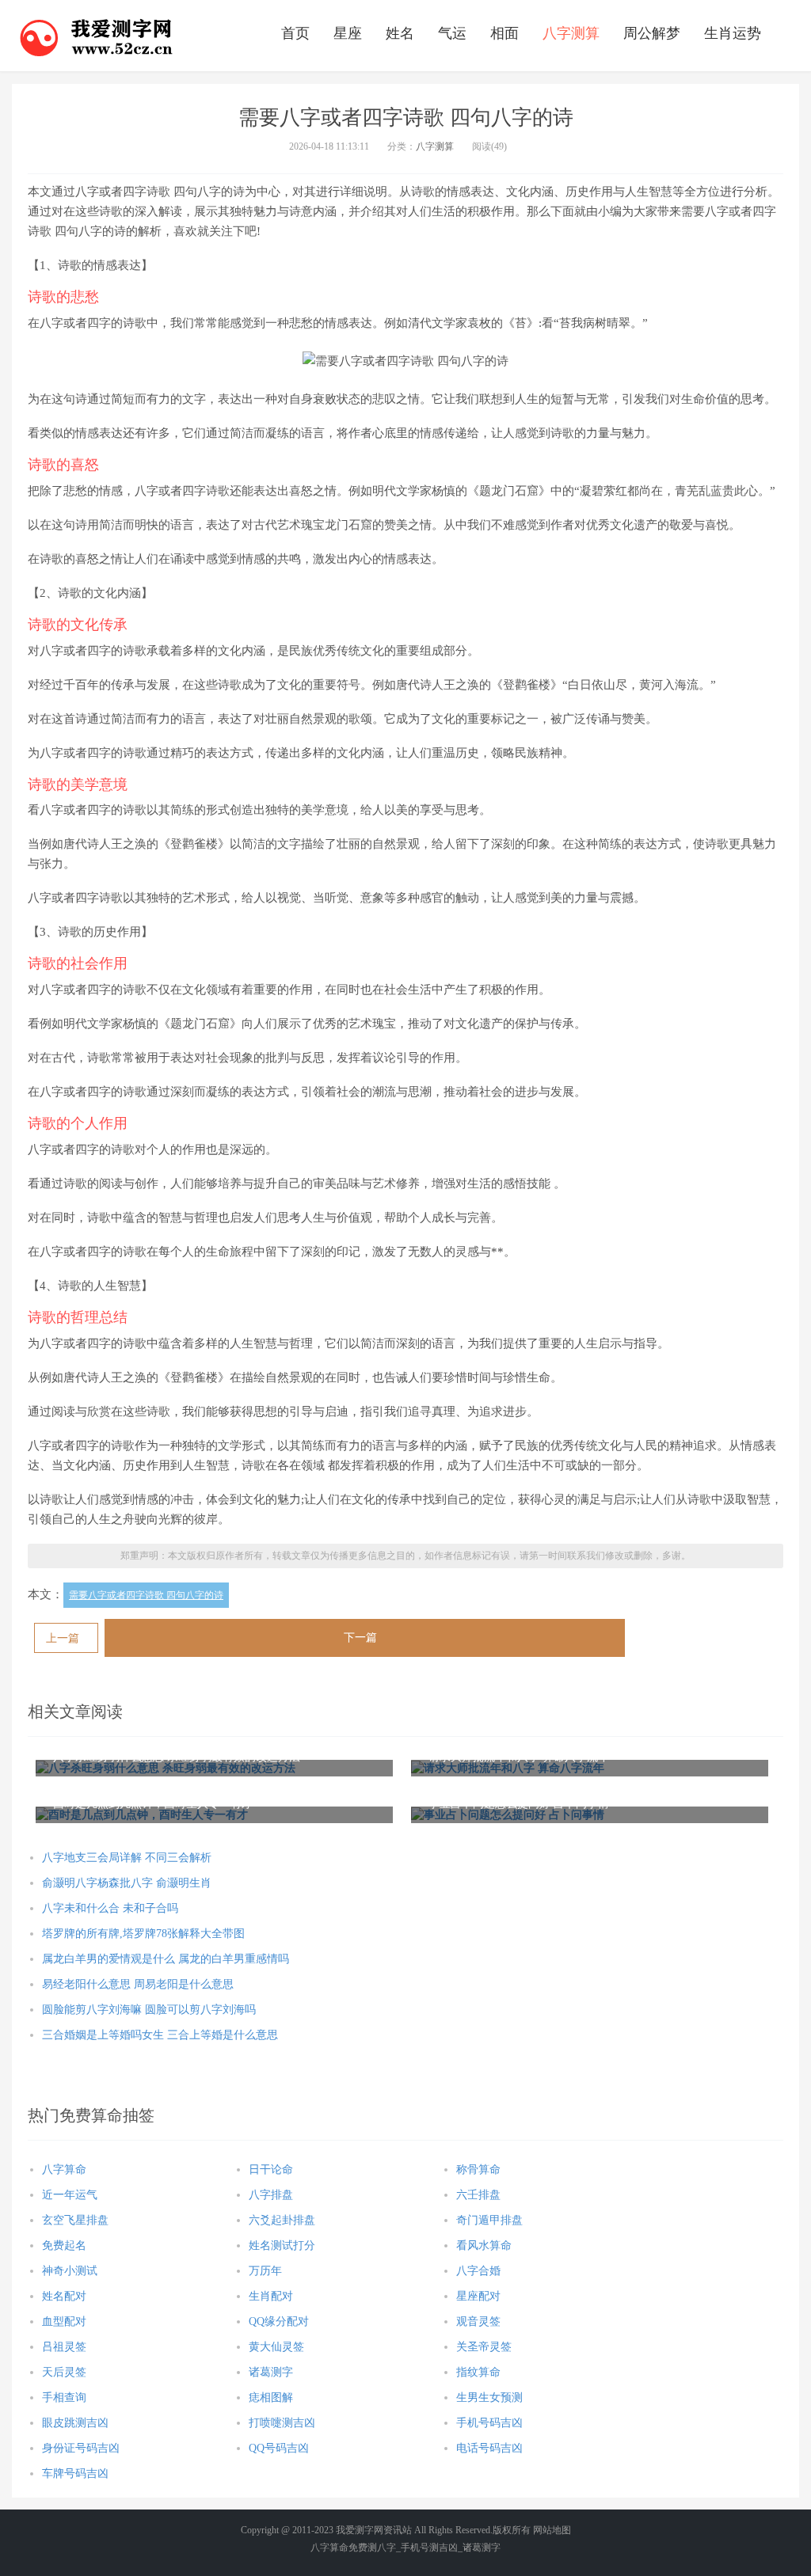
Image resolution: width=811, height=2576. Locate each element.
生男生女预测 (489, 2397)
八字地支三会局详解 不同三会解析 (127, 1858)
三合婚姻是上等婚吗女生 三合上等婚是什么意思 (160, 2035)
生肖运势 (733, 33)
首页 (295, 33)
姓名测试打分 (282, 2245)
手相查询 (64, 2397)
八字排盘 (271, 2195)
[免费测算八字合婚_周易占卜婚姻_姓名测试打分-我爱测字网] (97, 36)
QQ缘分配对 (279, 2321)
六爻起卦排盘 (282, 2220)
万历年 (265, 2271)
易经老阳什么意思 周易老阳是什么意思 (138, 1984)
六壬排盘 (478, 2195)
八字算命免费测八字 (353, 2548)
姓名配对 (64, 2296)
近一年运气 (70, 2195)
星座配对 (478, 2296)
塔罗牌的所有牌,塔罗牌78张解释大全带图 (143, 1934)
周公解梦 (652, 33)
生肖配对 (271, 2296)
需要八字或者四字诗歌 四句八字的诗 (146, 1595)
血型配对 (64, 2321)
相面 (504, 33)
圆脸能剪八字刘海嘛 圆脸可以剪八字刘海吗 (149, 2010)
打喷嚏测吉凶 (282, 2423)
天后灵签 (64, 2372)
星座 (348, 33)
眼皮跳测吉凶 (75, 2423)
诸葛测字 (271, 2372)
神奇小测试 (70, 2271)
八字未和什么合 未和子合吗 (110, 1908)
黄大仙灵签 (276, 2347)
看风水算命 (484, 2245)
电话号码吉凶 (489, 2448)
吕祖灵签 (64, 2347)
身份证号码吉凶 (81, 2448)
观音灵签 (478, 2321)
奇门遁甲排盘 (489, 2220)
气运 (452, 33)
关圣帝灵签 (484, 2347)
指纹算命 (478, 2372)
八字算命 (64, 2169)
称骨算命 (478, 2169)
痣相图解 (271, 2397)
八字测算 (571, 33)
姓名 (400, 33)
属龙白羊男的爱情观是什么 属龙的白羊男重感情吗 (166, 1959)
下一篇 (360, 1638)
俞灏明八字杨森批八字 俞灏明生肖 (127, 1883)
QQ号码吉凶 (279, 2448)
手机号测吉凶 (429, 2548)
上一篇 (63, 1638)
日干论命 (271, 2169)
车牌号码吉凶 (75, 2473)
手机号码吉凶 (489, 2423)
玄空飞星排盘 (75, 2220)
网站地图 (552, 2530)
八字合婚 (478, 2271)
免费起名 (64, 2245)
